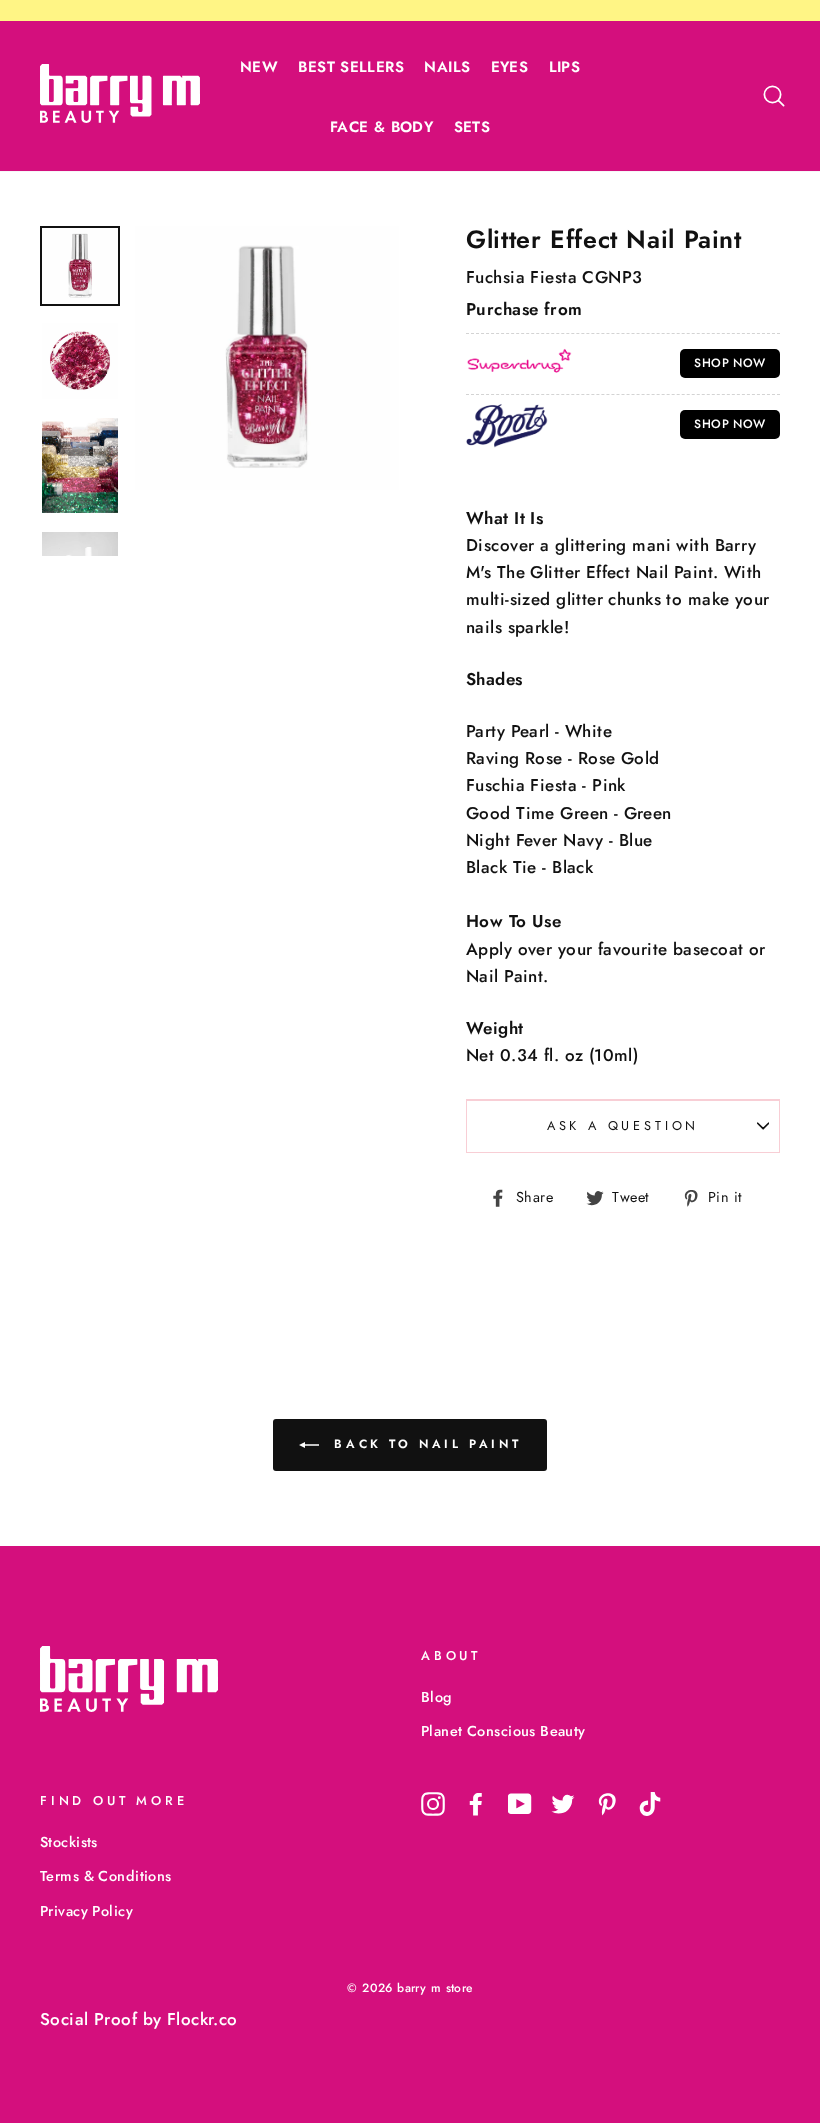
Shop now (729, 363)
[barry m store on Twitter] (563, 1803)
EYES (510, 67)
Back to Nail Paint (424, 1444)
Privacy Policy (86, 1911)
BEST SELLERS (351, 67)
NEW (259, 67)
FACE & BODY (381, 127)
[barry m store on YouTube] (520, 1803)
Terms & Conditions (106, 1876)
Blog (436, 1697)
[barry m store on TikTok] (650, 1803)
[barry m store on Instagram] (433, 1803)
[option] (267, 358)
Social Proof (88, 2019)
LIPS (565, 67)
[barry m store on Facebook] (476, 1803)
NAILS (447, 67)
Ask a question (623, 1125)
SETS (472, 127)
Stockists (69, 1842)
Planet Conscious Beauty (503, 1731)
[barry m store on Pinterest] (607, 1803)
